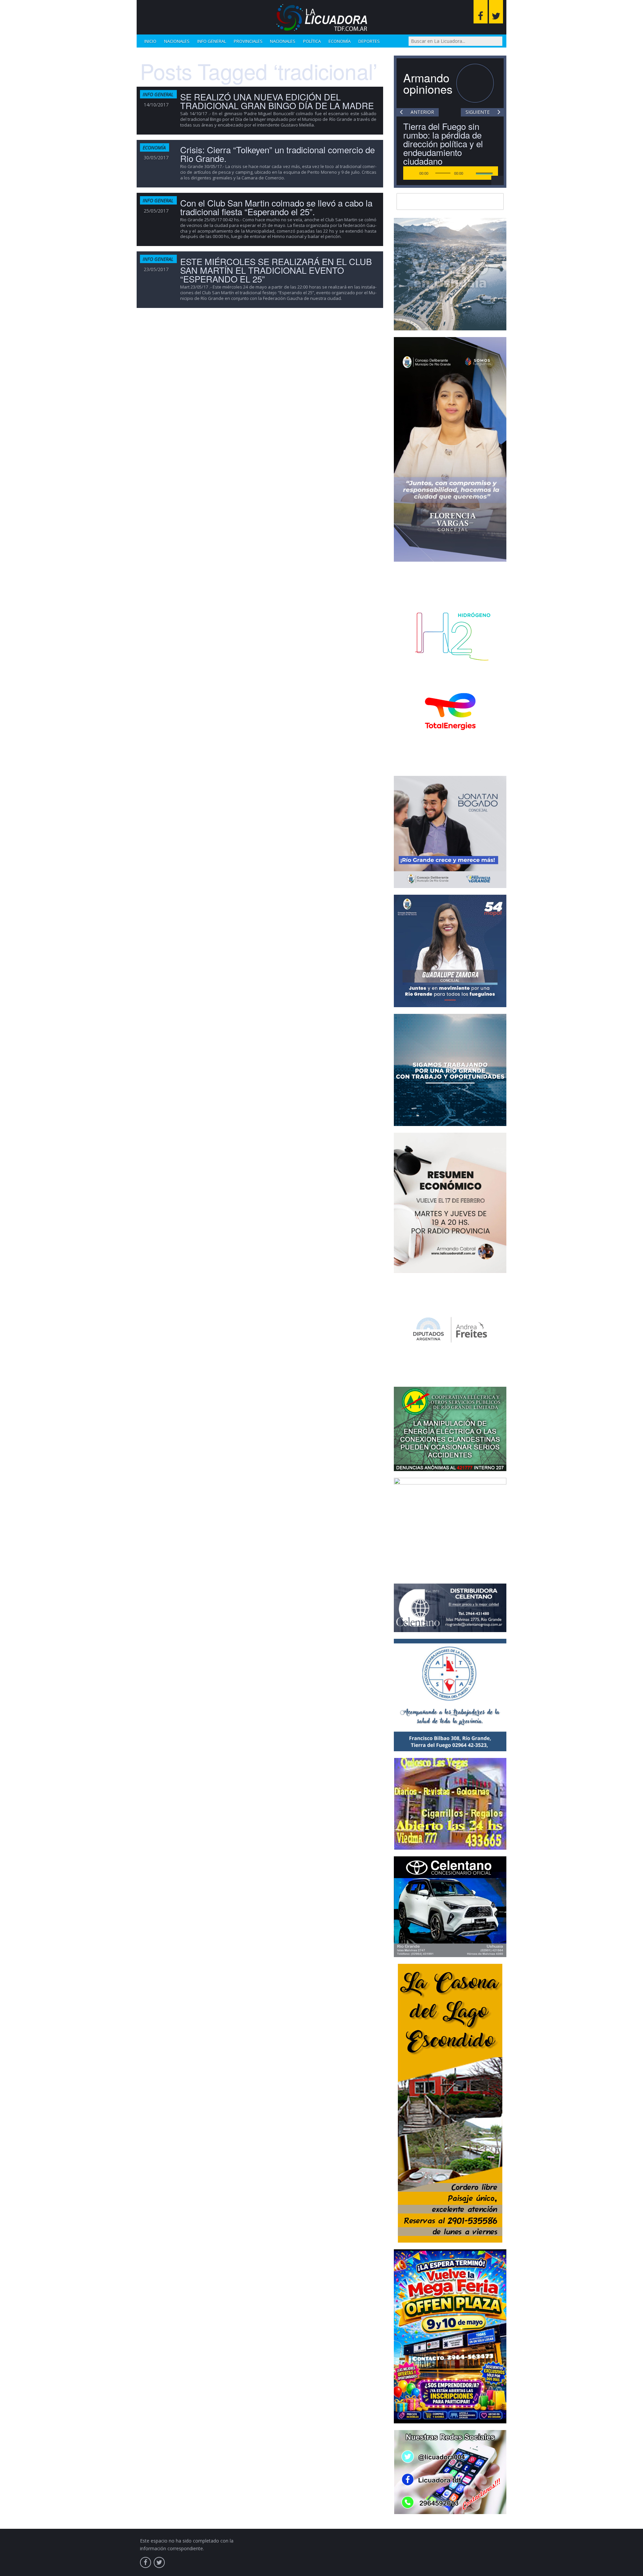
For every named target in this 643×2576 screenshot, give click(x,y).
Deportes (369, 41)
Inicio (150, 41)
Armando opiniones (428, 83)
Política (312, 41)
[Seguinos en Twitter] (496, 12)
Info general (212, 41)
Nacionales (177, 41)
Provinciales (248, 41)
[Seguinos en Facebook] (481, 12)
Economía (340, 41)
